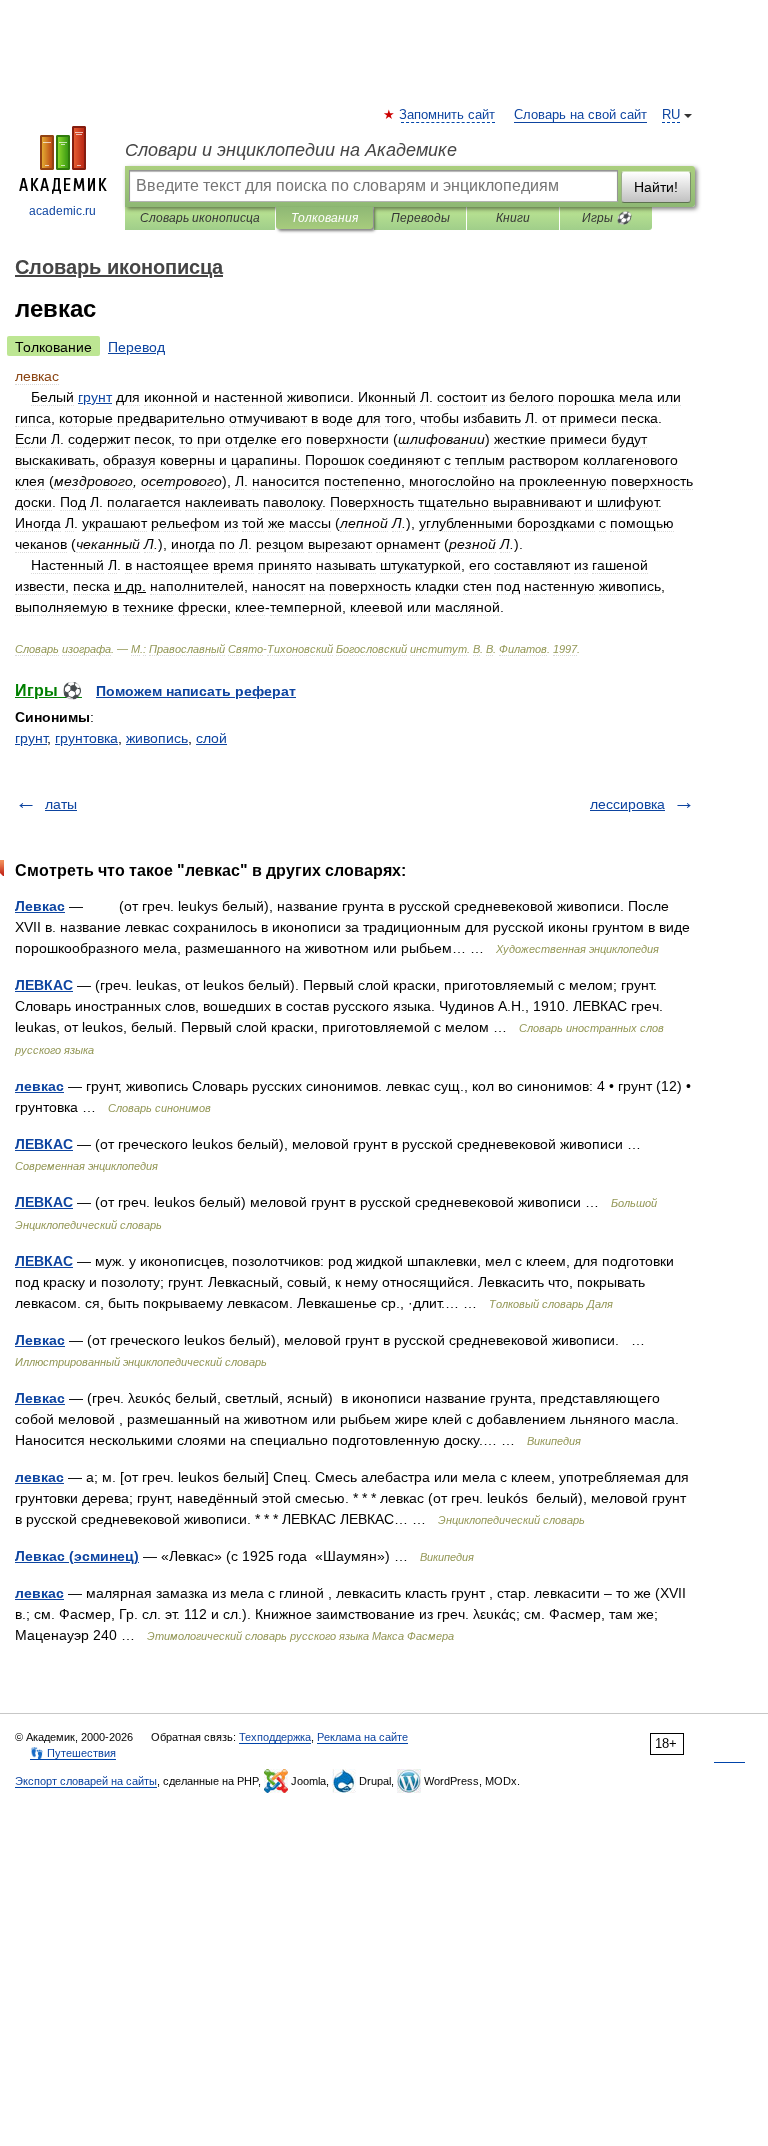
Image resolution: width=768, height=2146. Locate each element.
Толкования (324, 218)
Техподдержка (275, 1737)
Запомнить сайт (448, 115)
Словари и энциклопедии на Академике (291, 150)
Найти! (656, 187)
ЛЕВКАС (44, 985)
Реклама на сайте (362, 1737)
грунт (31, 738)
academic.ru (62, 211)
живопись (157, 738)
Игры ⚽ (606, 218)
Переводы (420, 218)
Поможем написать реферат (196, 691)
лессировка (627, 804)
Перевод (136, 347)
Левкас (40, 906)
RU (671, 115)
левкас (39, 1086)
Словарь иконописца (200, 218)
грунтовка (86, 738)
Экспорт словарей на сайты (86, 1781)
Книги (513, 218)
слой (211, 738)
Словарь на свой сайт (580, 115)
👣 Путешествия (73, 1753)
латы (61, 804)
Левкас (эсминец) (77, 1556)
